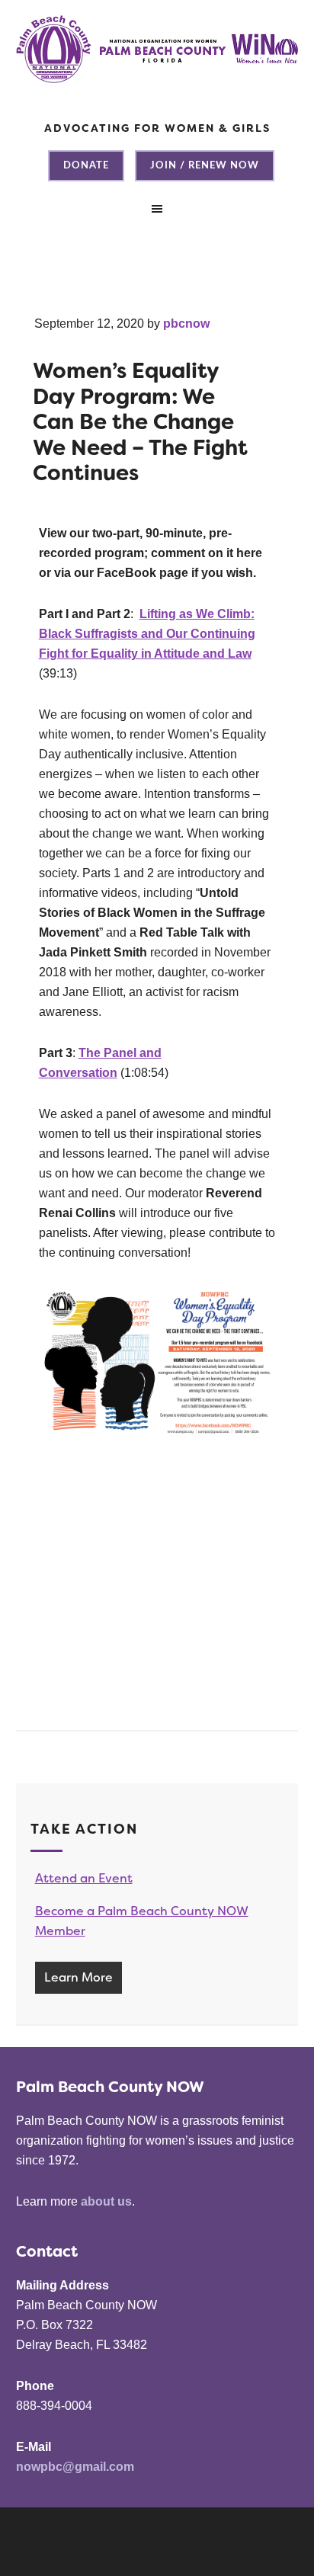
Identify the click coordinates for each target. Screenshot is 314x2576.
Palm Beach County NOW (157, 69)
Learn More (78, 1977)
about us (106, 2201)
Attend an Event (84, 1878)
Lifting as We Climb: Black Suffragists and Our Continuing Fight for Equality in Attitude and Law (147, 634)
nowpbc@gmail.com (75, 2467)
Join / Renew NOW (205, 166)
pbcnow (186, 324)
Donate (86, 166)
